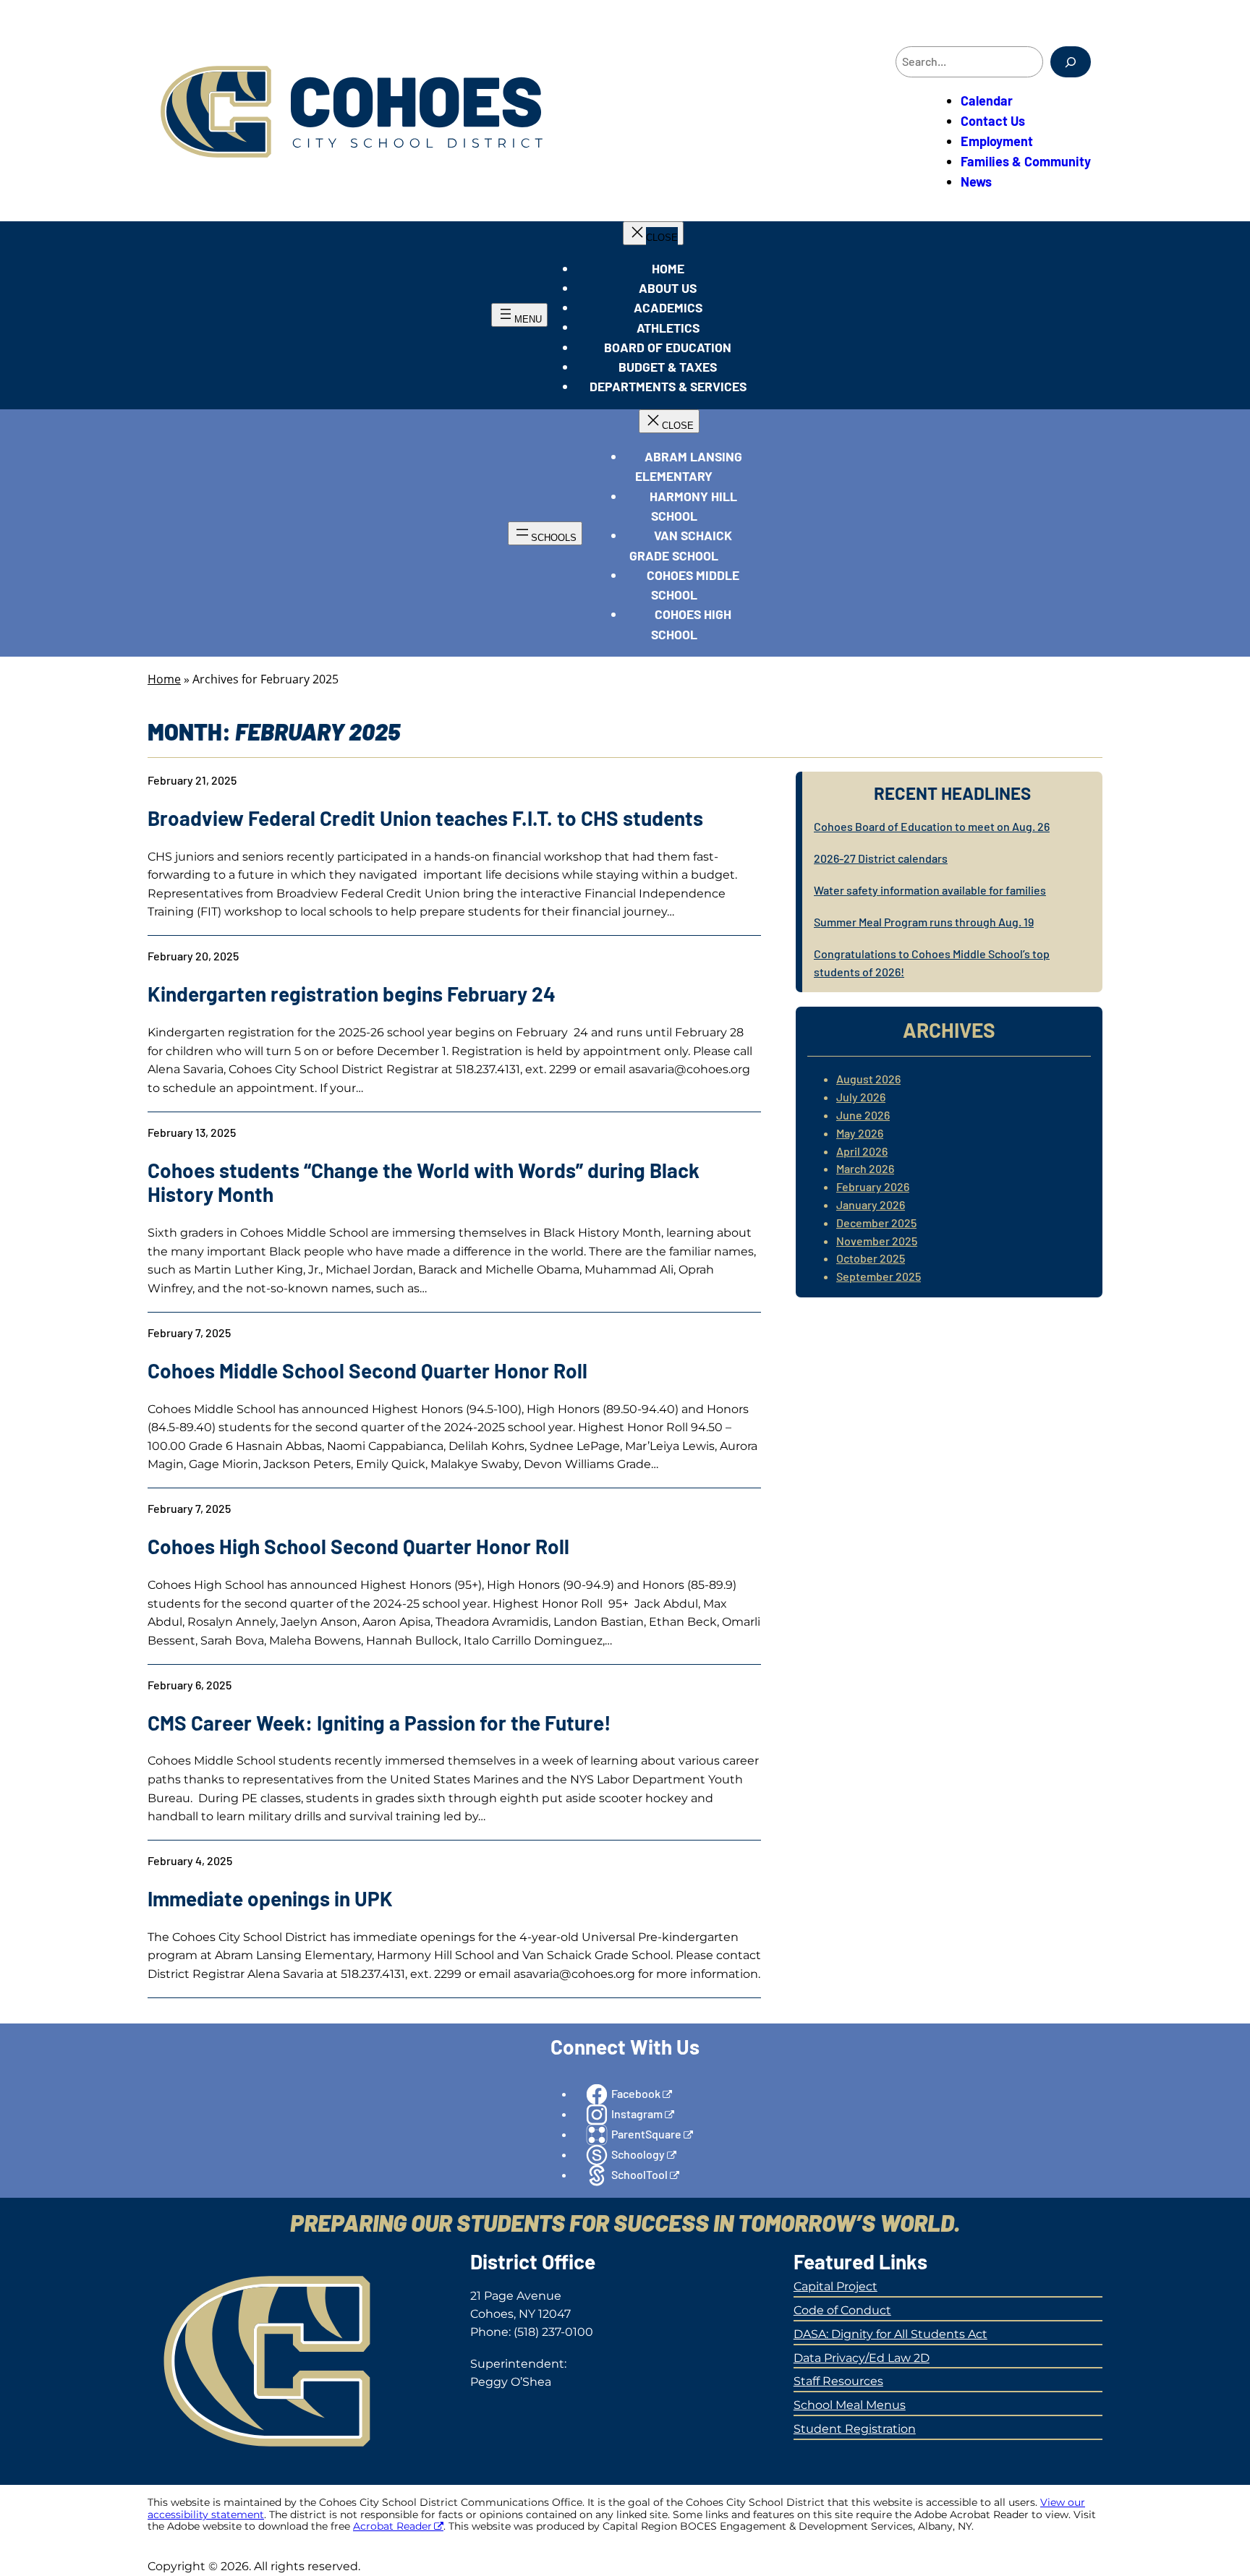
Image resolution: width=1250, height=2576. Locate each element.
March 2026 (865, 1168)
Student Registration (855, 2429)
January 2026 (871, 1204)
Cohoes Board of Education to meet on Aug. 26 (932, 826)
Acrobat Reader (392, 2526)
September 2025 (879, 1276)
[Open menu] (519, 315)
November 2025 (877, 1241)
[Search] (1071, 62)
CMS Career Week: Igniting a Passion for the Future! (379, 1723)
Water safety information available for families (930, 890)
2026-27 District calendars (881, 858)
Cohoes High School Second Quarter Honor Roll (358, 1547)
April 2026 (862, 1151)
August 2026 (868, 1079)
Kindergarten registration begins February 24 (352, 994)
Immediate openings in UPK (270, 1899)
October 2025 (871, 1258)
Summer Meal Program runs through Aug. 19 (924, 922)
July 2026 (861, 1097)
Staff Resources (838, 2381)
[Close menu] (653, 233)
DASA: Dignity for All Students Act (890, 2334)
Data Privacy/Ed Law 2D (862, 2358)
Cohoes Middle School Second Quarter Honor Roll (367, 1371)
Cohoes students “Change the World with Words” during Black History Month (424, 1183)
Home (164, 679)
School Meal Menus (850, 2405)
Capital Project (836, 2286)
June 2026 (863, 1115)
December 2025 (876, 1223)
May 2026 (860, 1133)
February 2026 (873, 1186)
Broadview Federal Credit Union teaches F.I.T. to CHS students (425, 818)
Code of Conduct (842, 2310)
